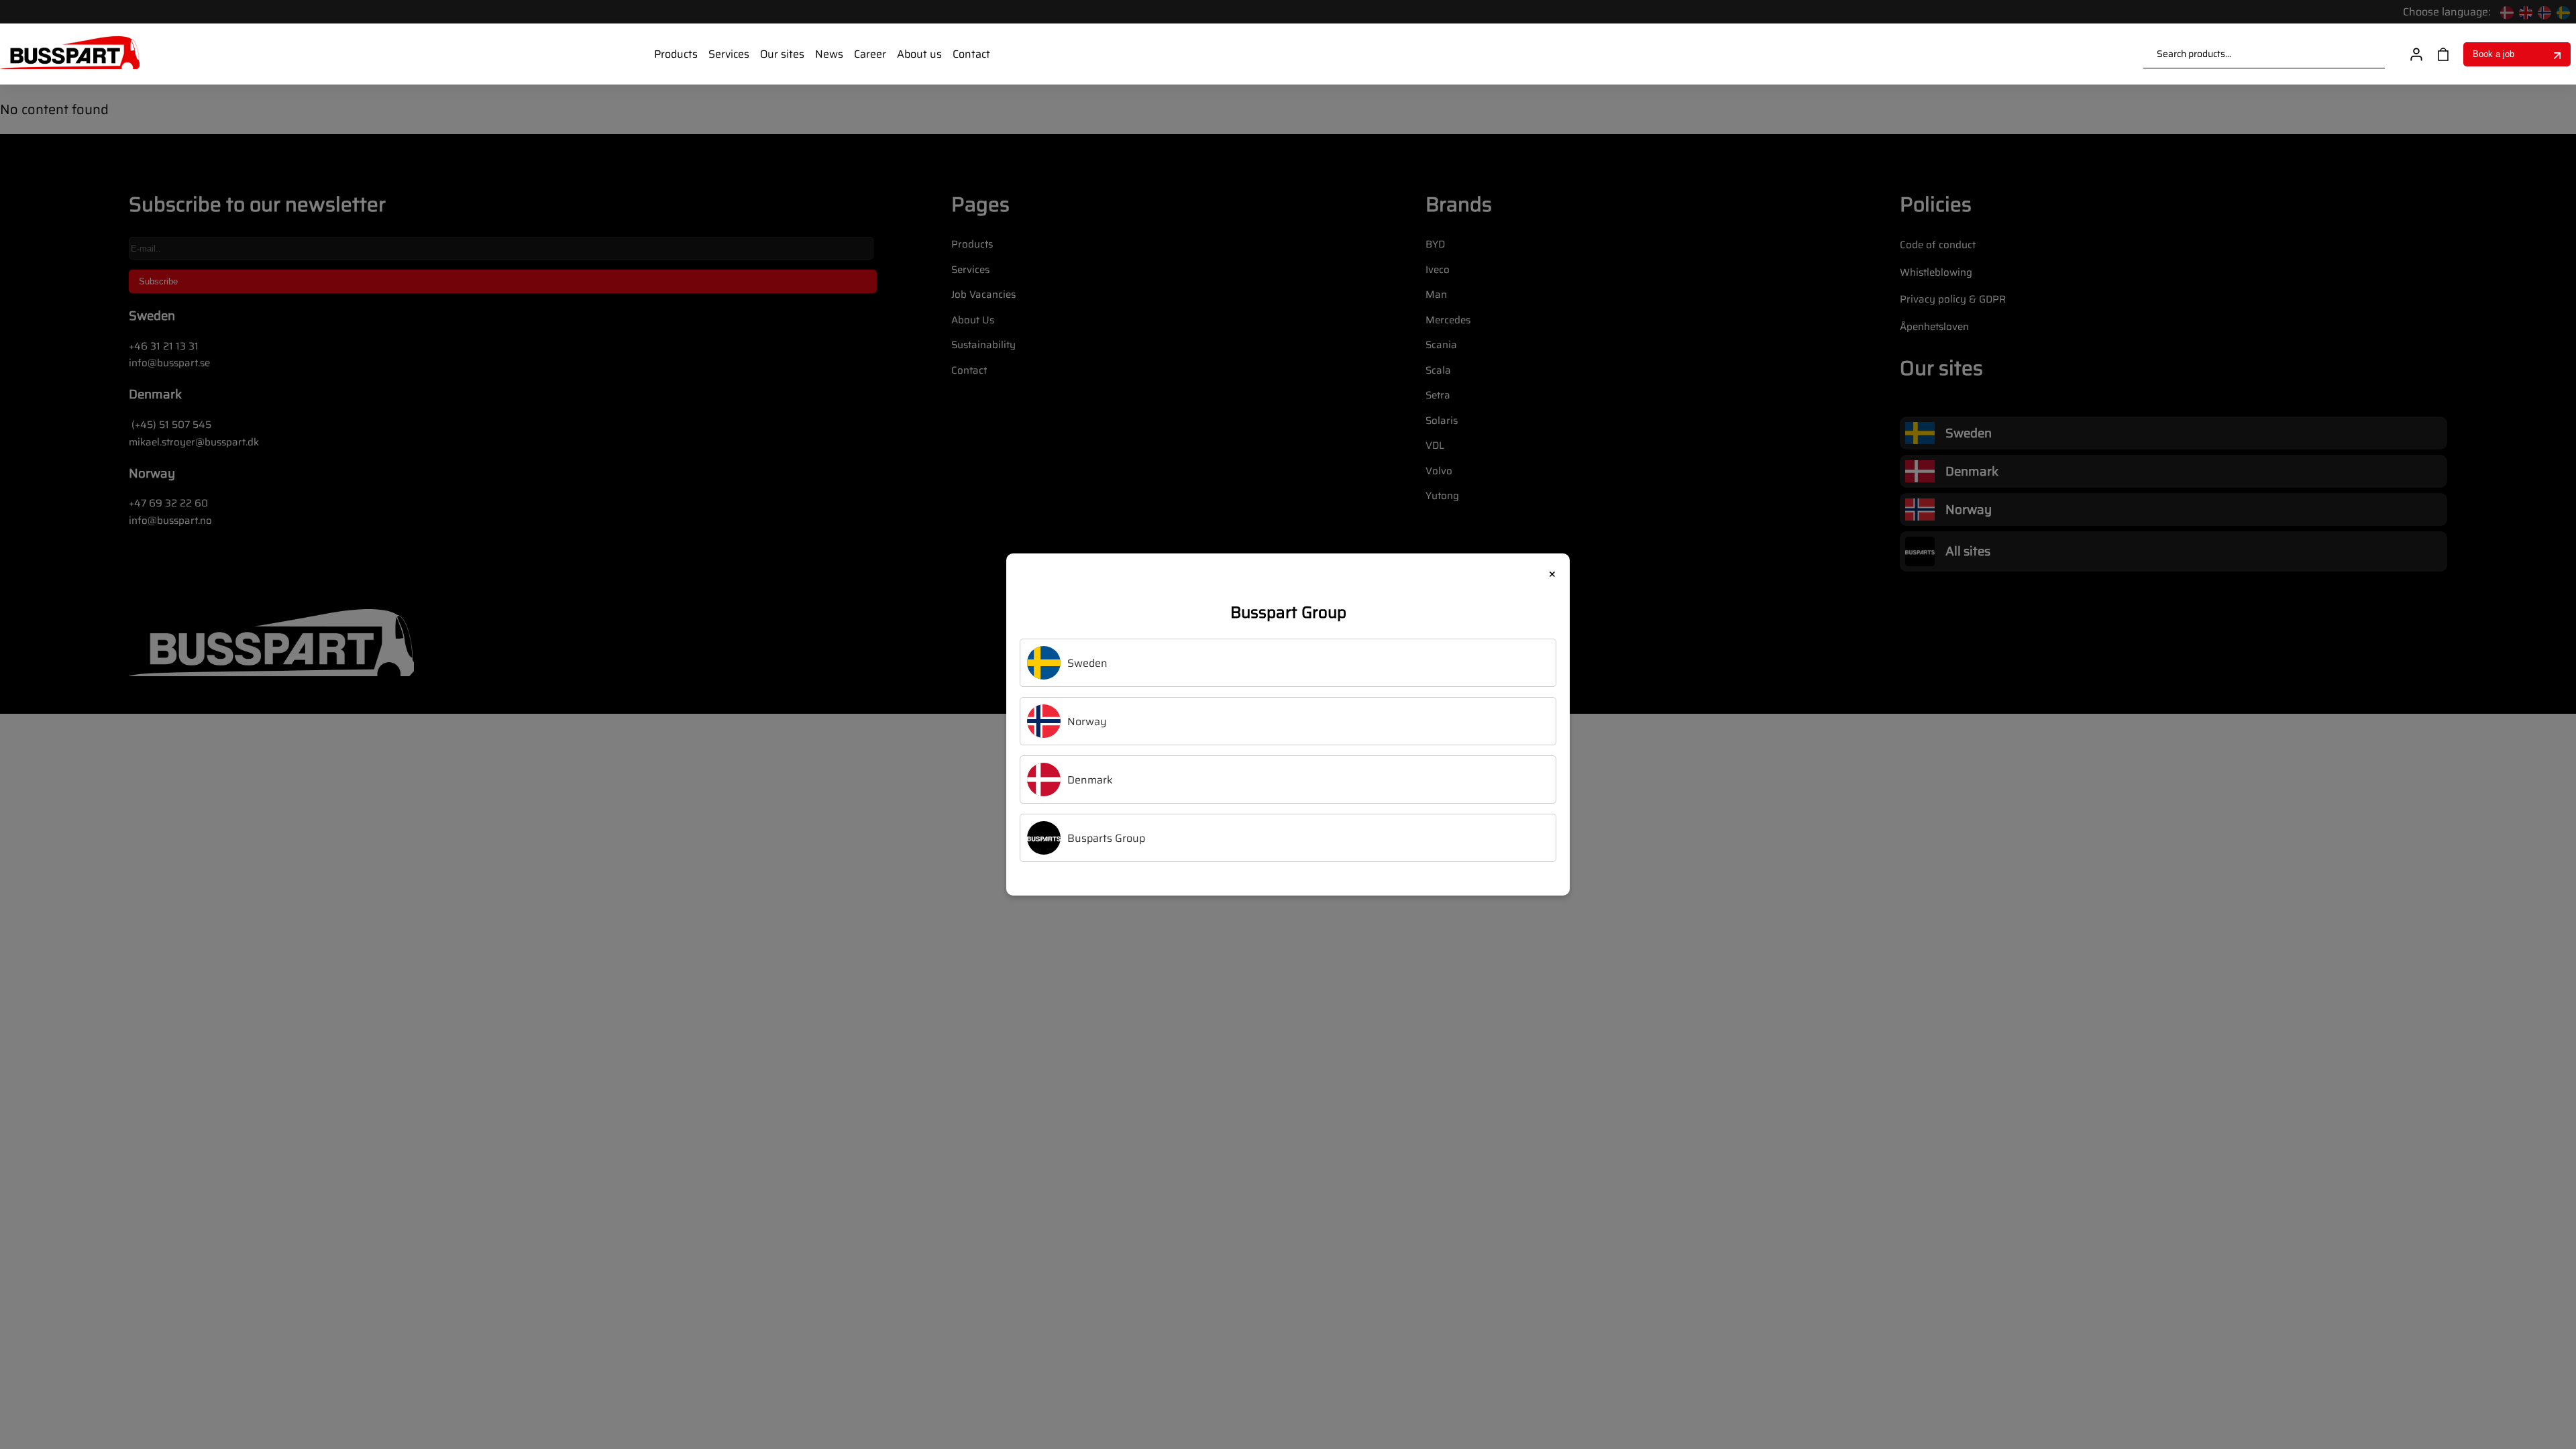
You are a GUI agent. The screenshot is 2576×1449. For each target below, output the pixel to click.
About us (919, 54)
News (829, 54)
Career (870, 54)
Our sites (782, 54)
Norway (1087, 721)
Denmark (1090, 780)
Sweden (1087, 663)
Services (729, 54)
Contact (971, 54)
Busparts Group (1106, 838)
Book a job (2493, 54)
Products (676, 54)
